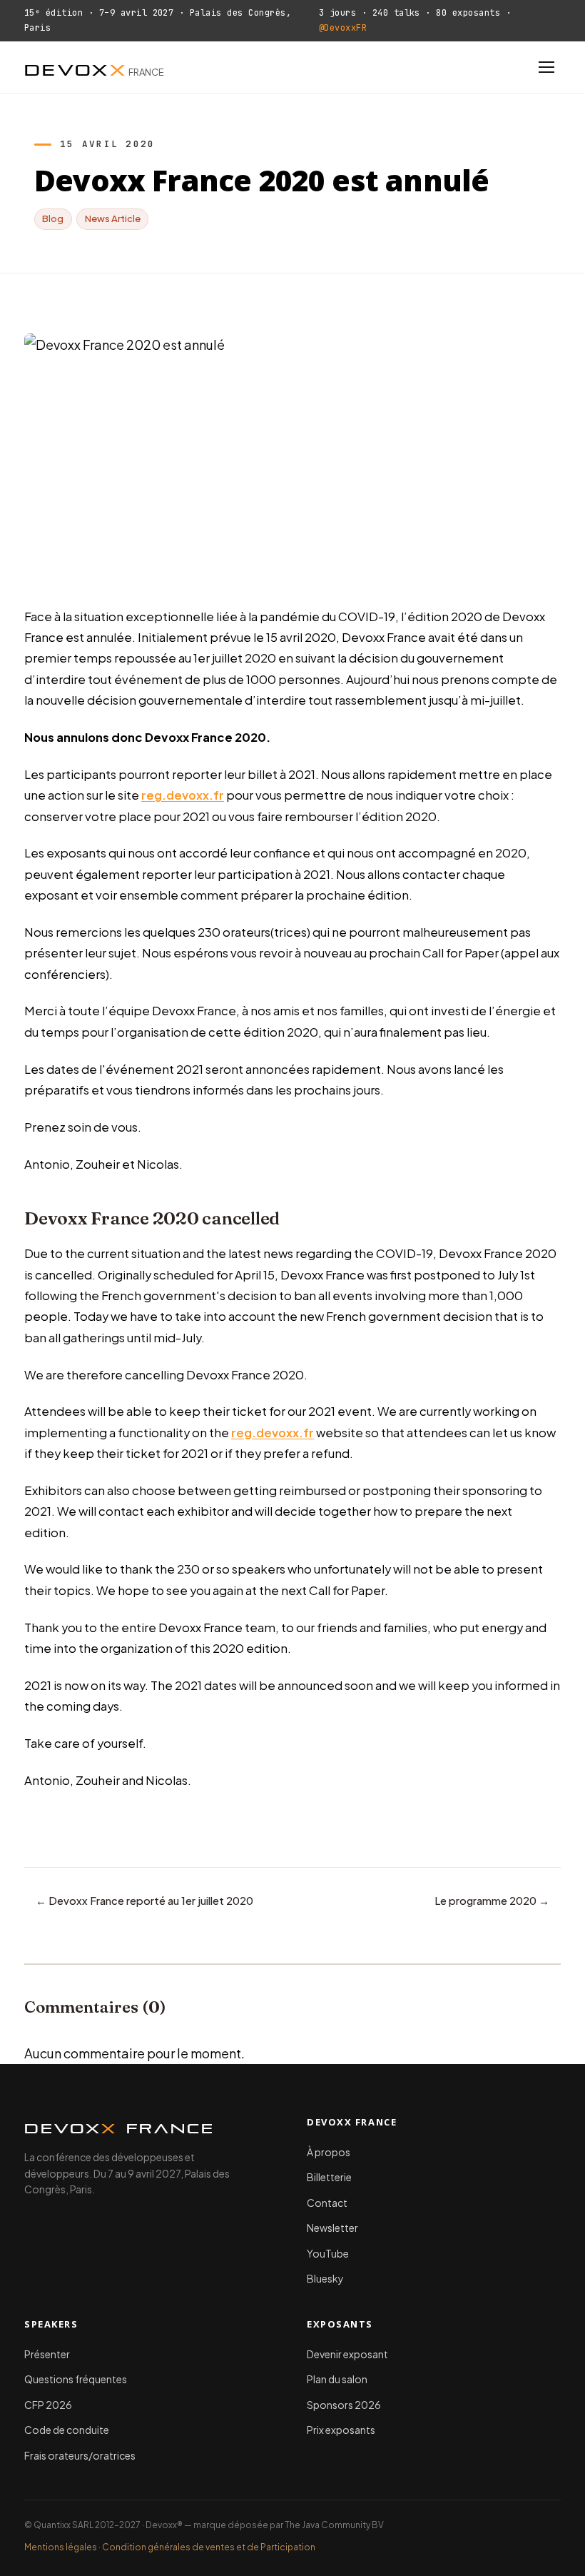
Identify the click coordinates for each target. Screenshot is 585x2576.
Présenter (47, 2354)
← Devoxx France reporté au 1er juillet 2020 (144, 1901)
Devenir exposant (347, 2354)
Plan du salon (337, 2379)
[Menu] (546, 67)
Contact (327, 2203)
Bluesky (325, 2278)
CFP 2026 (48, 2405)
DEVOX (94, 67)
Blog (53, 218)
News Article (113, 218)
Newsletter (332, 2228)
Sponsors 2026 (344, 2405)
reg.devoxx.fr (183, 795)
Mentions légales (61, 2547)
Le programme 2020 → (492, 1901)
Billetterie (329, 2177)
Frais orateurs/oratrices (80, 2455)
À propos (329, 2152)
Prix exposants (341, 2430)
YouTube (328, 2253)
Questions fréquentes (76, 2379)
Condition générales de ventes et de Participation (209, 2547)
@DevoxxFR (343, 28)
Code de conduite (67, 2430)
